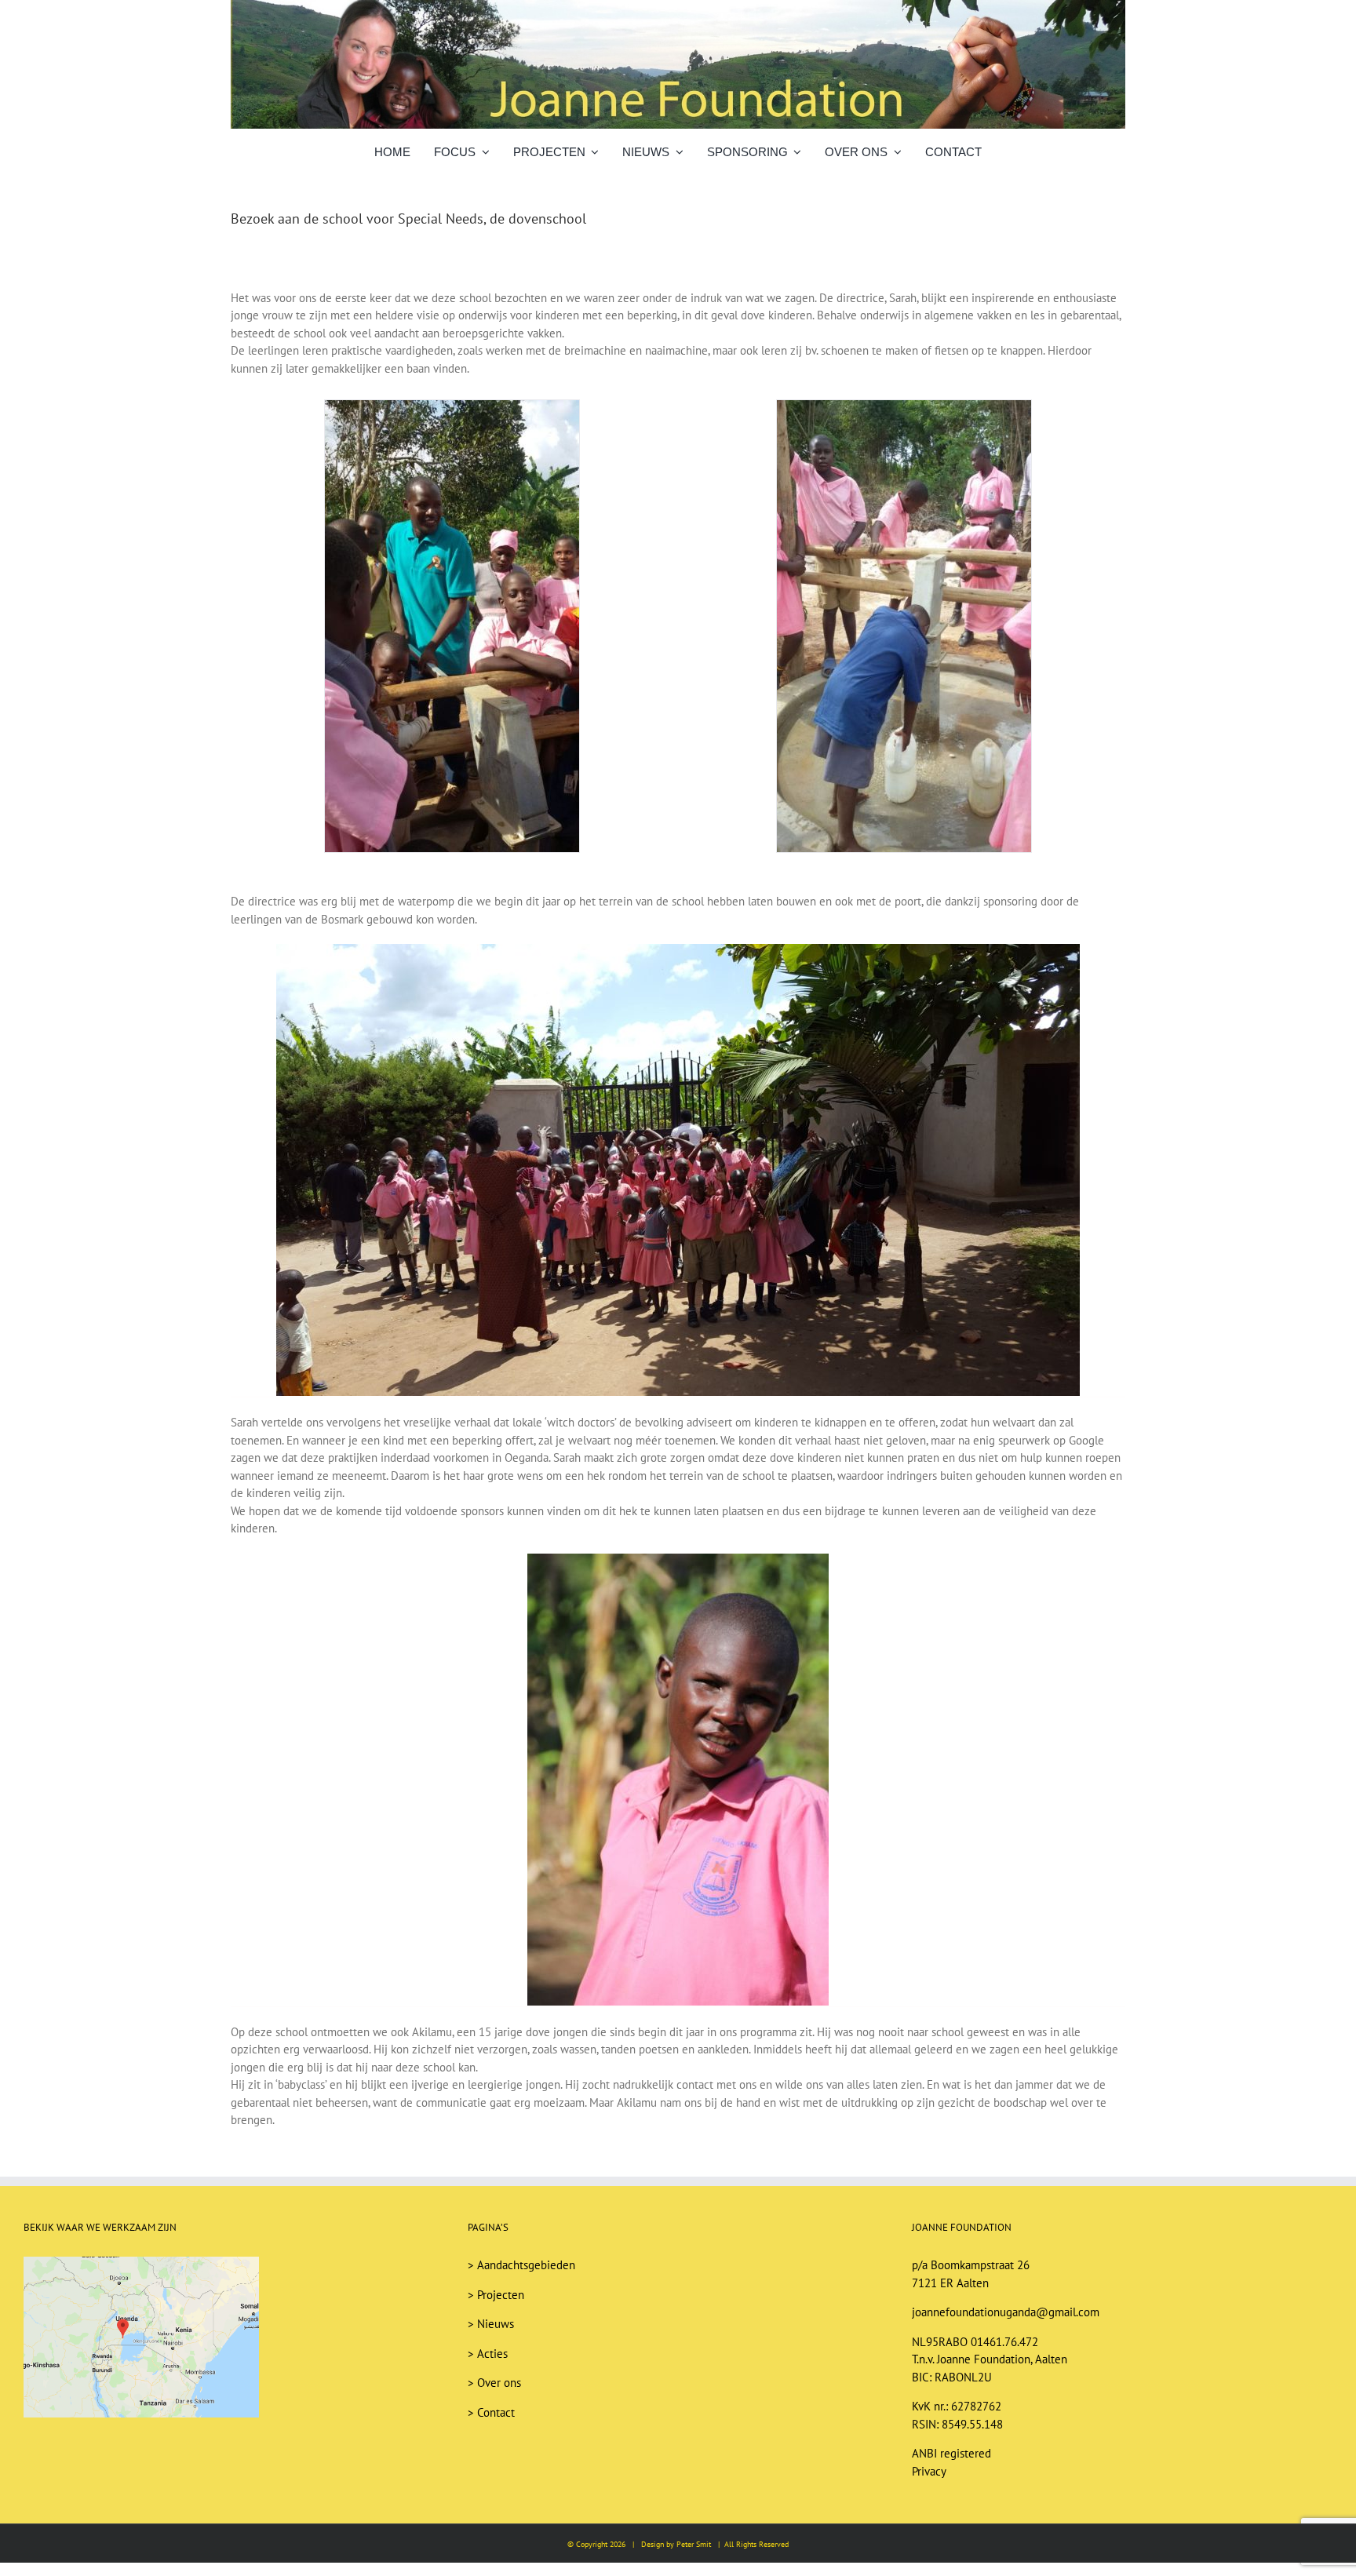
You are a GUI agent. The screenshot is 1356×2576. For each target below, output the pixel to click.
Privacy (929, 2471)
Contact (496, 2412)
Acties (492, 2354)
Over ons (499, 2383)
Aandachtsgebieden (526, 2265)
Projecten (501, 2295)
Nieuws (496, 2324)
